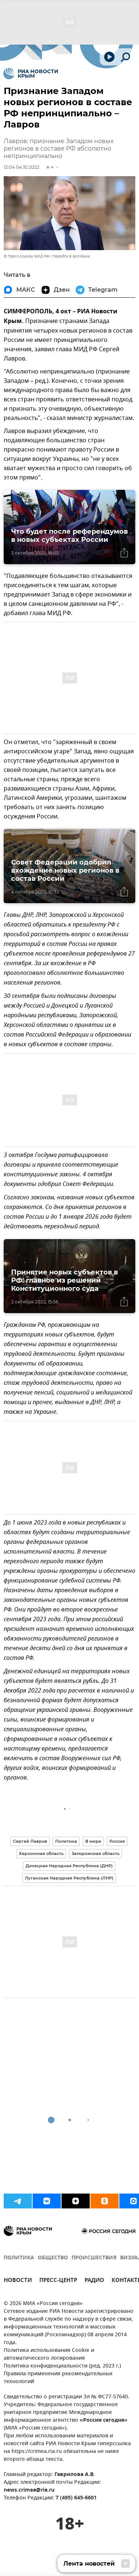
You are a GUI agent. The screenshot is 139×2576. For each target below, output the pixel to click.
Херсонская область (41, 1853)
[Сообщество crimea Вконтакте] (47, 2201)
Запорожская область (95, 1853)
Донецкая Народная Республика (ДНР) (69, 1866)
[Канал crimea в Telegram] (18, 2201)
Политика (66, 1841)
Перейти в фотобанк (71, 256)
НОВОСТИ (18, 2281)
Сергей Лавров (30, 1841)
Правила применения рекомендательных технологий (58, 2378)
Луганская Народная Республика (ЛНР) (69, 1878)
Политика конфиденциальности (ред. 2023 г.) (62, 2366)
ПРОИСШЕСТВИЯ (94, 2258)
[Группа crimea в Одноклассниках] (105, 2201)
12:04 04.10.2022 (21, 167)
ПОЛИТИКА (19, 2258)
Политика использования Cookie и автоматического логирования (49, 2354)
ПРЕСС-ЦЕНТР (58, 2281)
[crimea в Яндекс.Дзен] (76, 2201)
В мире (93, 1841)
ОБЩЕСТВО (53, 2258)
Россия (117, 1841)
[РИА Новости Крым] (31, 74)
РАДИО (94, 2281)
